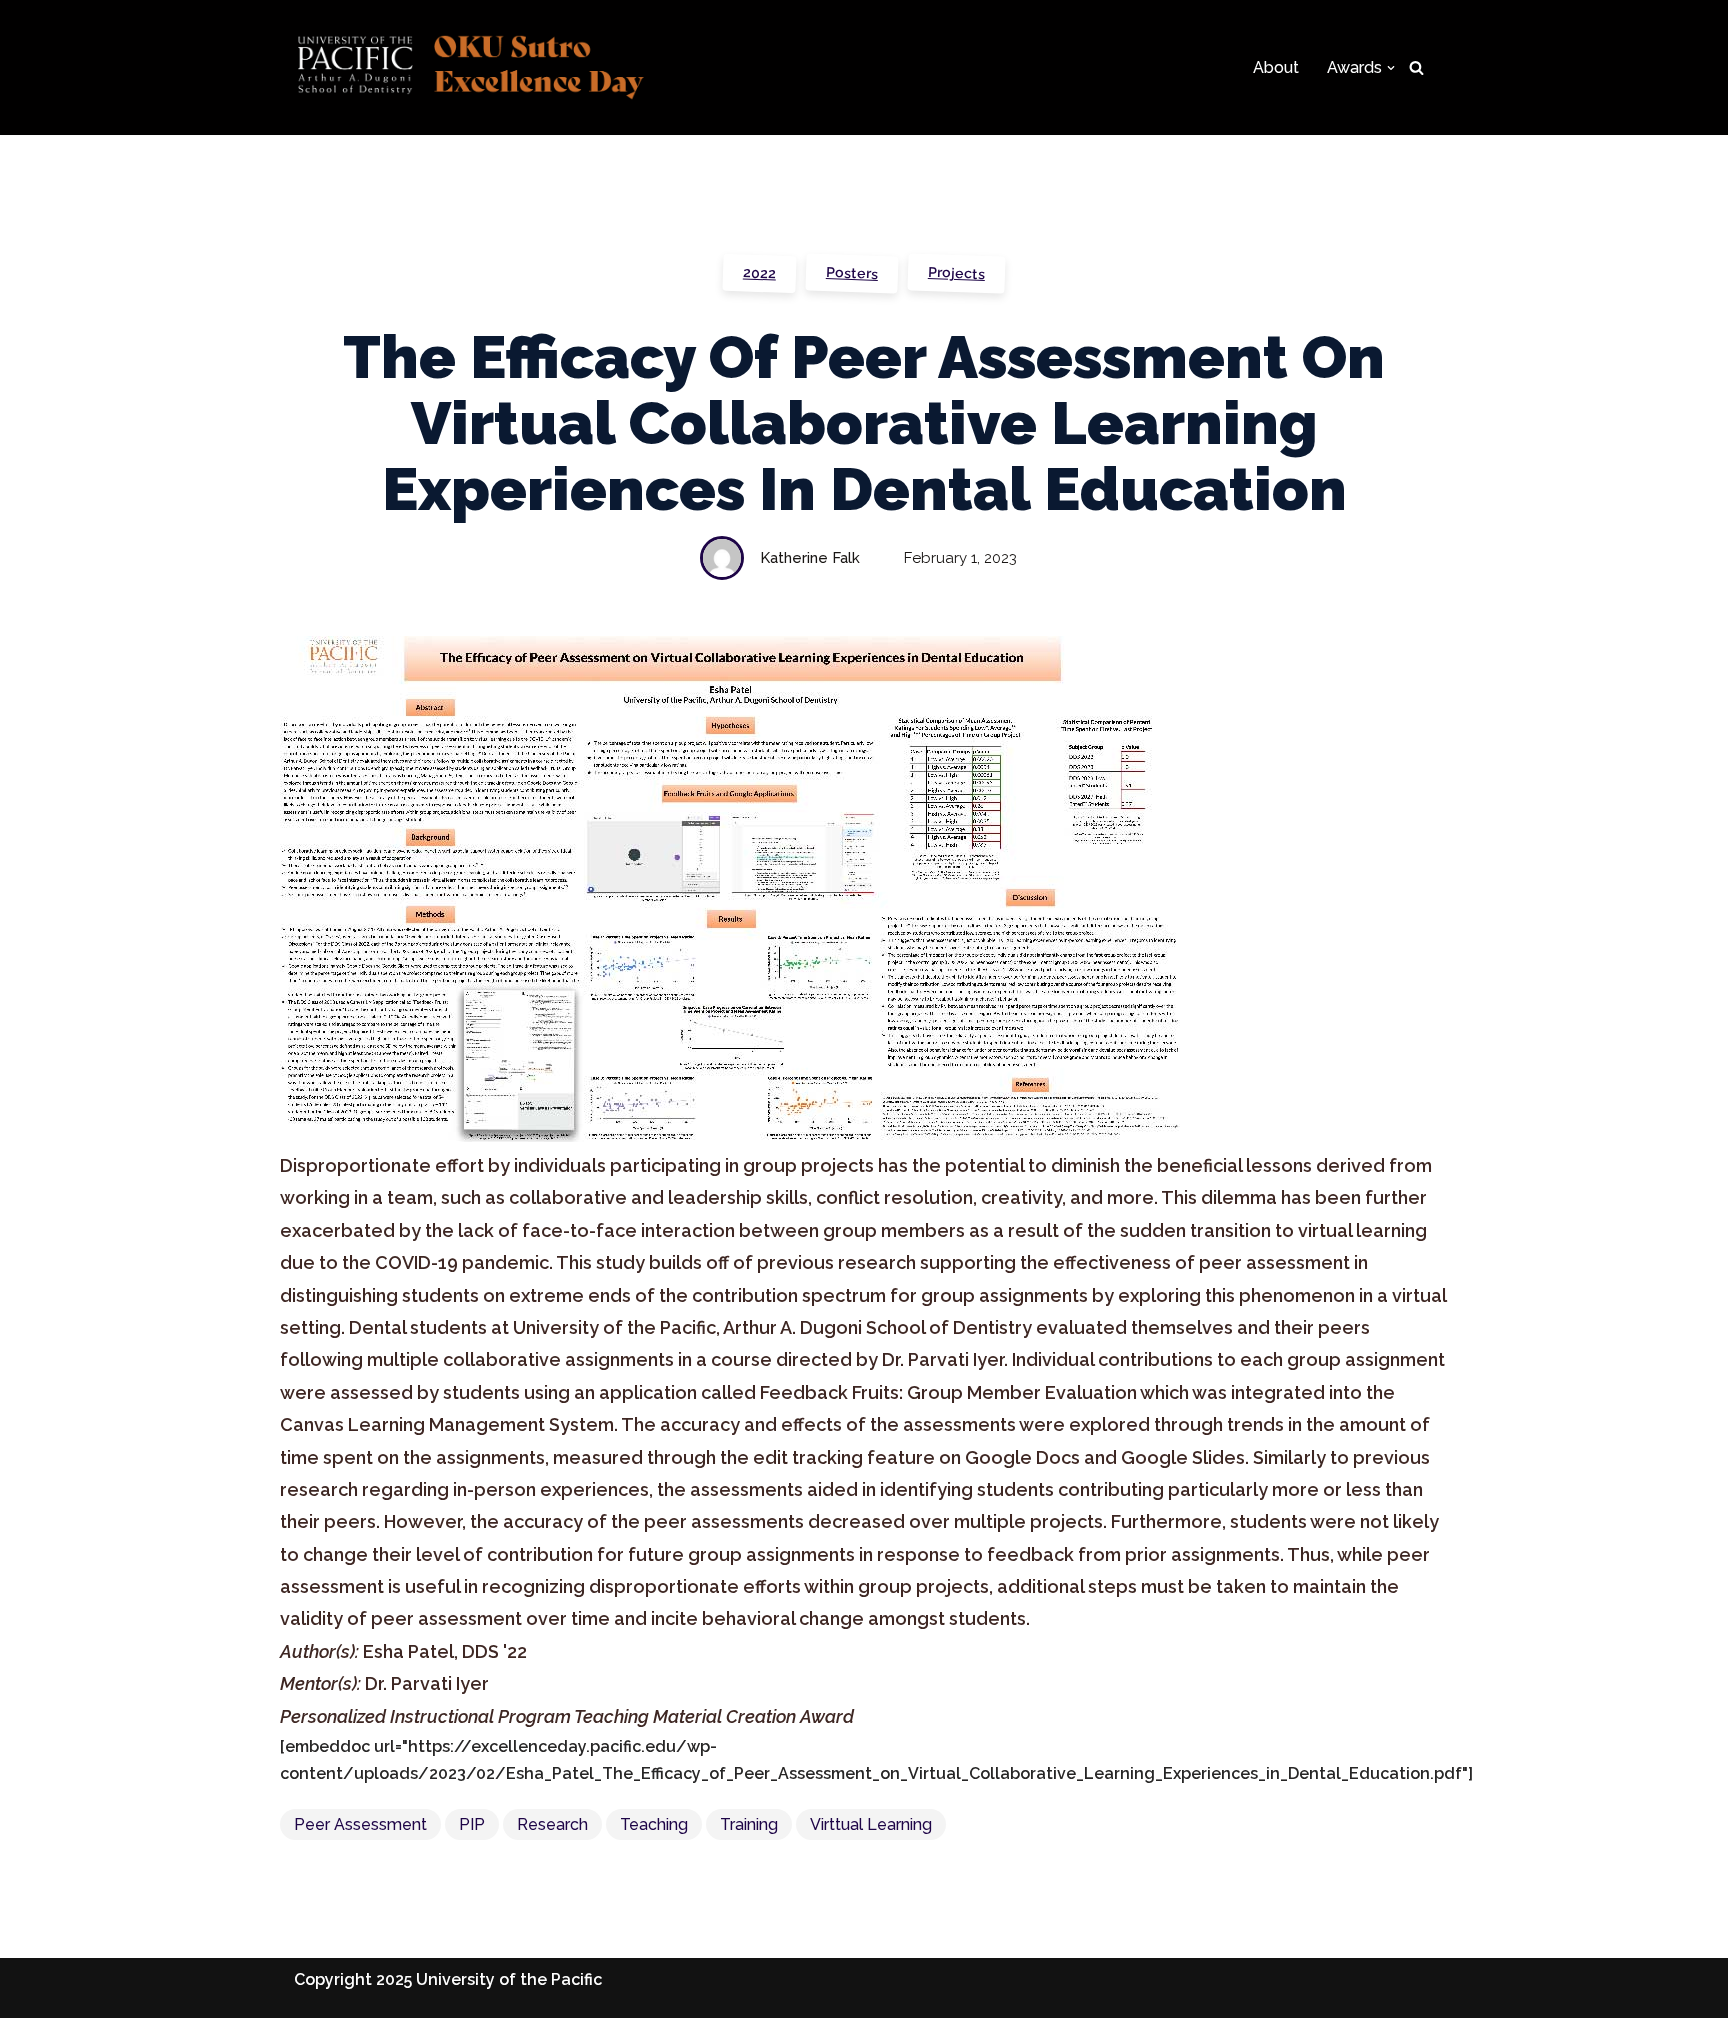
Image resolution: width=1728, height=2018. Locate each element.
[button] (1391, 68)
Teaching (654, 1824)
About (1276, 67)
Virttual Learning (871, 1824)
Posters (852, 273)
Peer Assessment (360, 1824)
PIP (472, 1824)
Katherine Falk (810, 558)
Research (552, 1824)
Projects (957, 273)
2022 (760, 272)
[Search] (1416, 67)
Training (749, 1824)
